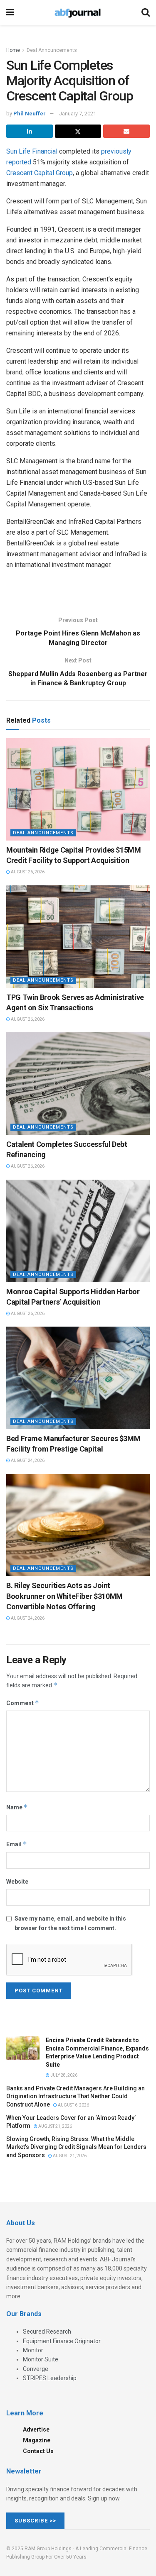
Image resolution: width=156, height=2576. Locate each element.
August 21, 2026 (55, 2126)
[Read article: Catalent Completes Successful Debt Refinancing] (78, 1084)
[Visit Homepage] (78, 12)
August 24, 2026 (27, 1460)
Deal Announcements (52, 50)
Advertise (36, 2429)
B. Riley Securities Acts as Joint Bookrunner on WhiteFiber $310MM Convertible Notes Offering (64, 1596)
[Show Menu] (10, 12)
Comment (23, 1703)
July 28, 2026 (63, 2075)
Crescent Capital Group (40, 173)
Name (17, 1807)
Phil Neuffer (30, 114)
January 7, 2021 (78, 114)
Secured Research (47, 2332)
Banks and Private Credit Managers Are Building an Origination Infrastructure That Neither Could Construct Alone (76, 2096)
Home (13, 50)
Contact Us (38, 2451)
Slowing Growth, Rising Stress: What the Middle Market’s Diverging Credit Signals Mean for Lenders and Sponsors (76, 2147)
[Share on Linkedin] (30, 131)
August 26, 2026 (27, 872)
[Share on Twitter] (78, 131)
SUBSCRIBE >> (35, 2521)
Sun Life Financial (32, 151)
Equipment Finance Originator (62, 2341)
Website (17, 1882)
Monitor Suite (41, 2359)
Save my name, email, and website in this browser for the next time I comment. (70, 1923)
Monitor (33, 2350)
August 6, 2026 (73, 2105)
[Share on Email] (126, 131)
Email (17, 1844)
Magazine (37, 2440)
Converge (36, 2369)
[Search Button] (146, 12)
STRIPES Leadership (50, 2378)
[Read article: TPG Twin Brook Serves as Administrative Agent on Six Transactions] (78, 937)
